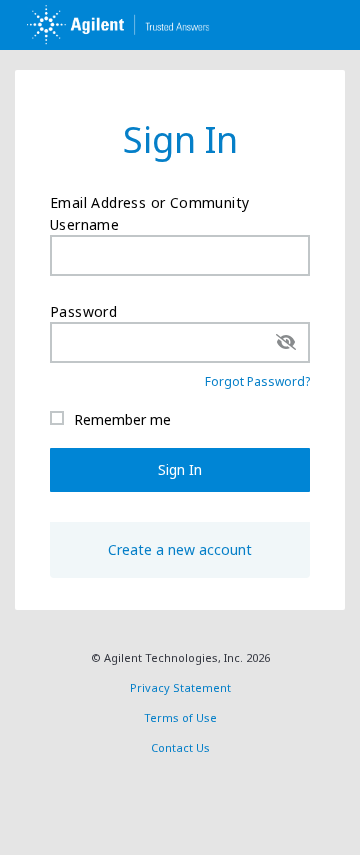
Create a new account (180, 549)
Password (83, 311)
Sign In (180, 469)
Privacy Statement (180, 687)
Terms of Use (180, 717)
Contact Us (180, 747)
